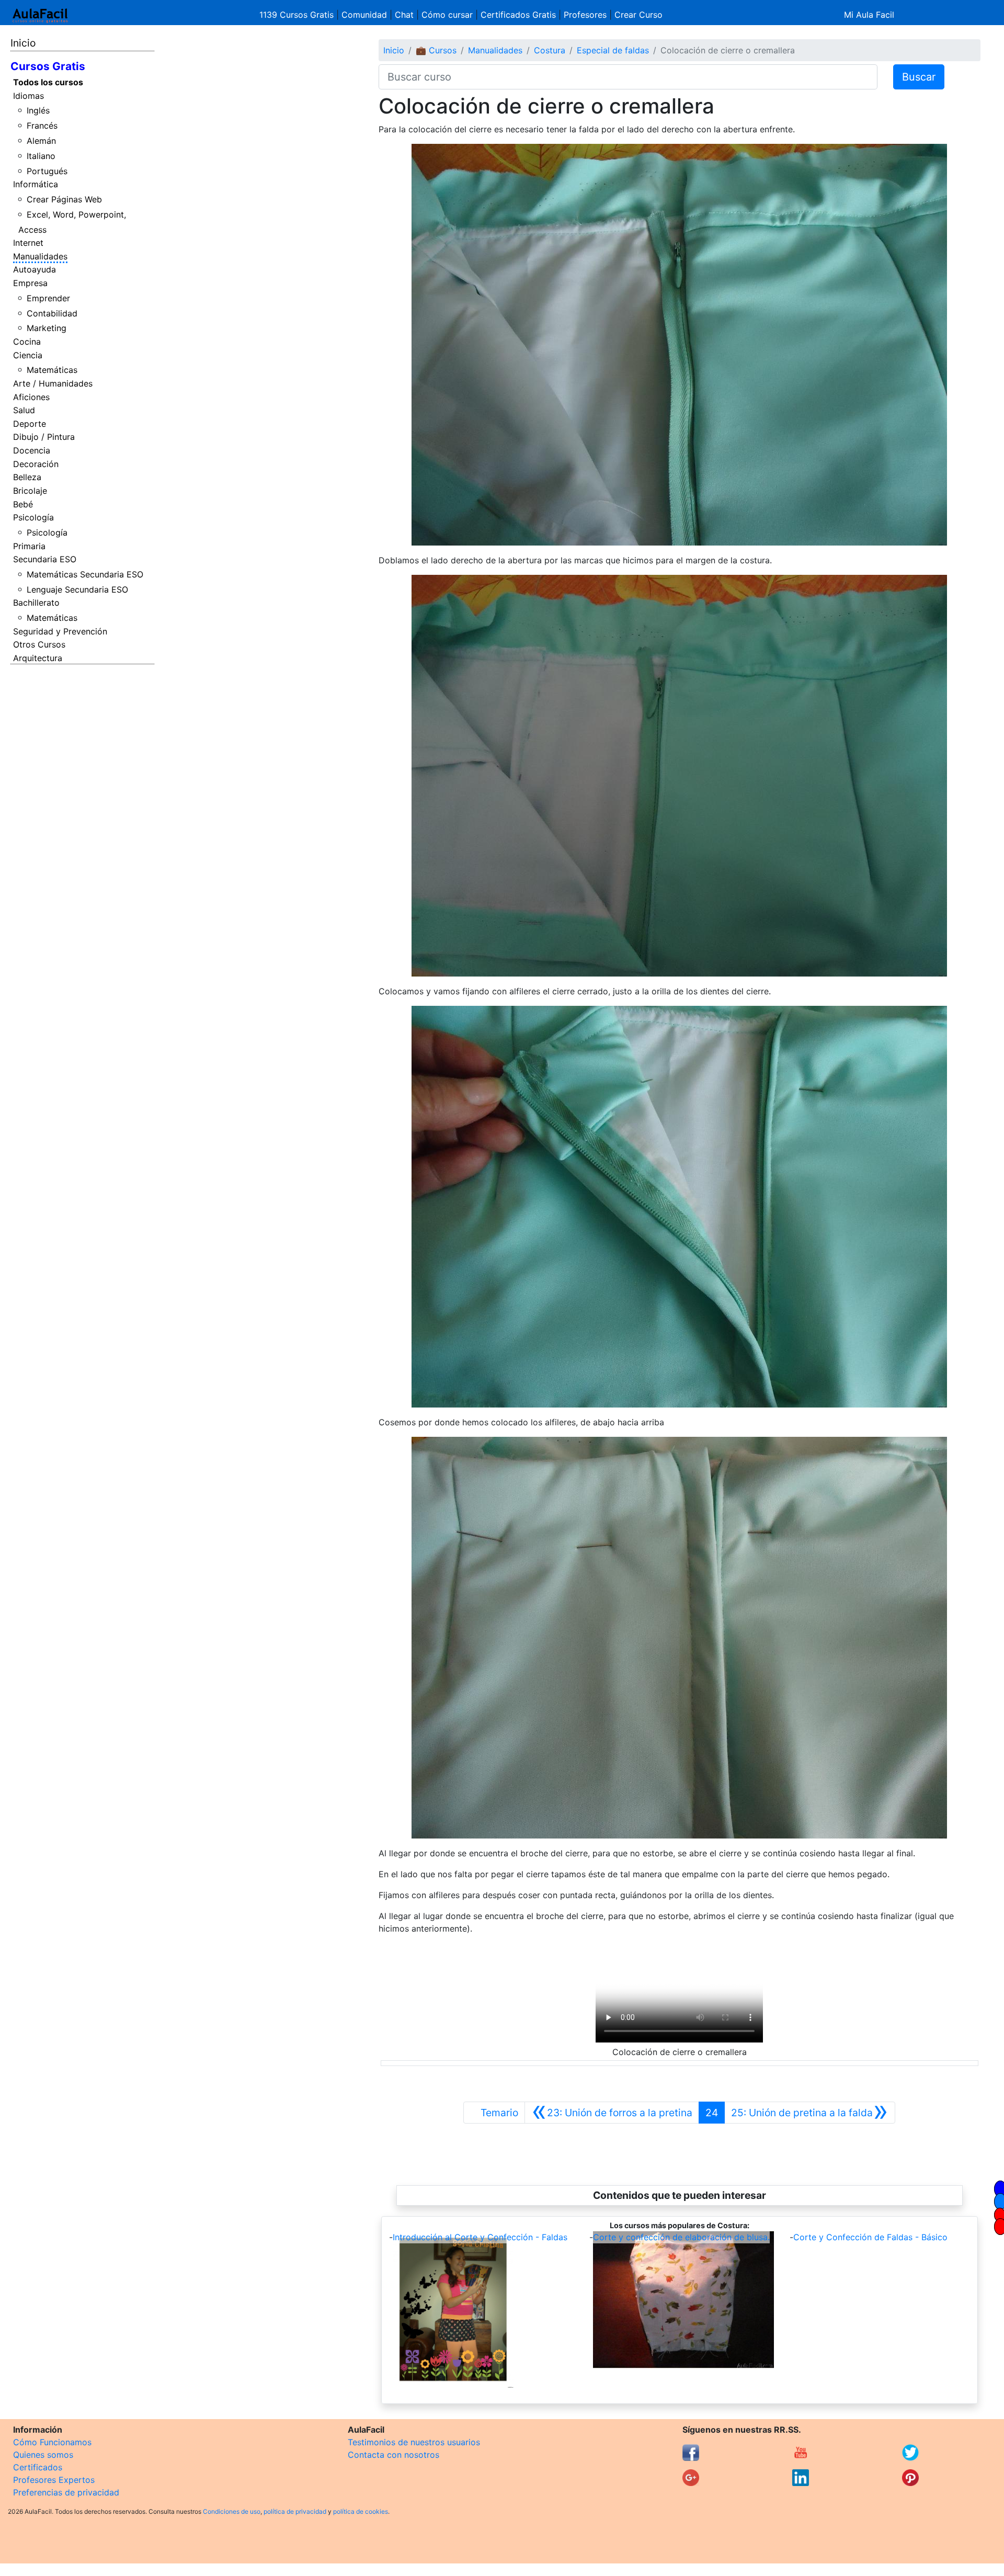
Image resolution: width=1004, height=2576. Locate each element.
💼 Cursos (436, 50)
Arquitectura (38, 658)
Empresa (30, 283)
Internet (28, 243)
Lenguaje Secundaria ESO (77, 589)
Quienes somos (43, 2455)
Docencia (32, 450)
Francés (42, 126)
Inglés (38, 110)
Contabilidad (52, 313)
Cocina (27, 342)
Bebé (23, 504)
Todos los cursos (48, 82)
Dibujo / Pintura (44, 437)
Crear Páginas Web (64, 199)
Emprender (48, 298)
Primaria (29, 546)
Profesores (585, 15)
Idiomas (28, 96)
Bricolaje (30, 491)
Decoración (36, 464)
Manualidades (40, 256)
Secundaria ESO (45, 559)
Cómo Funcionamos (52, 2442)
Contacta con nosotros (393, 2455)
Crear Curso (638, 15)
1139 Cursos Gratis (298, 15)
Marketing (47, 328)
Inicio (23, 43)
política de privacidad (295, 2511)
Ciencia (28, 355)
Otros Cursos (39, 644)
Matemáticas (52, 370)
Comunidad (364, 15)
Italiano (41, 156)
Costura (550, 50)
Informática (36, 184)
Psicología (33, 517)
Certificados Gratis (518, 15)
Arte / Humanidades (53, 383)
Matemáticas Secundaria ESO (85, 574)
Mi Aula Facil (869, 15)
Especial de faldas (613, 50)
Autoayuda (35, 269)
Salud (24, 410)
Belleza (27, 477)
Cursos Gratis (48, 66)
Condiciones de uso (232, 2511)
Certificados (38, 2467)
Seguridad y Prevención (60, 631)
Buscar (919, 77)
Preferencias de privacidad (66, 2492)
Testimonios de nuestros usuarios (414, 2442)
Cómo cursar (447, 15)
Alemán (41, 141)
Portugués (47, 171)
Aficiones (31, 397)
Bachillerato (36, 603)
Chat (404, 15)
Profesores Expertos (54, 2480)
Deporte (30, 424)
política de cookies (361, 2511)
